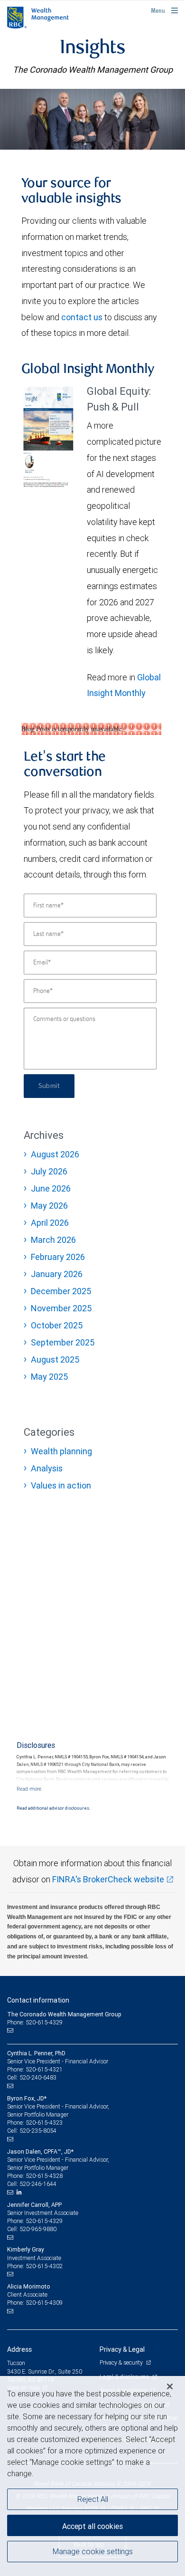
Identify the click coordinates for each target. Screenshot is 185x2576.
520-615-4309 (44, 2303)
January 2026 (57, 1274)
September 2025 (63, 1342)
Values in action (61, 1485)
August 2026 (55, 1154)
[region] (92, 2476)
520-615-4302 (44, 2266)
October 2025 (57, 1325)
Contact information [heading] (38, 2000)
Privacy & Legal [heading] (122, 2349)
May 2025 (49, 1377)
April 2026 (50, 1223)
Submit (49, 1086)
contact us (82, 317)
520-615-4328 (44, 2176)
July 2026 (49, 1171)
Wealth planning (61, 1451)
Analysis (47, 1468)
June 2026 (51, 1188)
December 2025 (61, 1291)
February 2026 (58, 1257)
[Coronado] (92, 119)
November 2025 (61, 1308)
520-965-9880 (38, 2229)
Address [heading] (19, 2349)
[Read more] (29, 1789)
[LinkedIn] (20, 2192)
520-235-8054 (38, 2131)
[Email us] (11, 2031)
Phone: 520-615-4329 (35, 2022)
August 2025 (55, 1360)
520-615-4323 (44, 2123)
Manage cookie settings (93, 2551)
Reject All (93, 2499)
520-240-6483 (38, 2077)
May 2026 (49, 1206)
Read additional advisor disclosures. (53, 1808)
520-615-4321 (44, 2069)
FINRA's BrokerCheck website (108, 1879)
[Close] (170, 2386)
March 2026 (53, 1240)
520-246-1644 (38, 2184)
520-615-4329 (44, 2221)
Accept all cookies (92, 2526)
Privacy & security (122, 2362)
